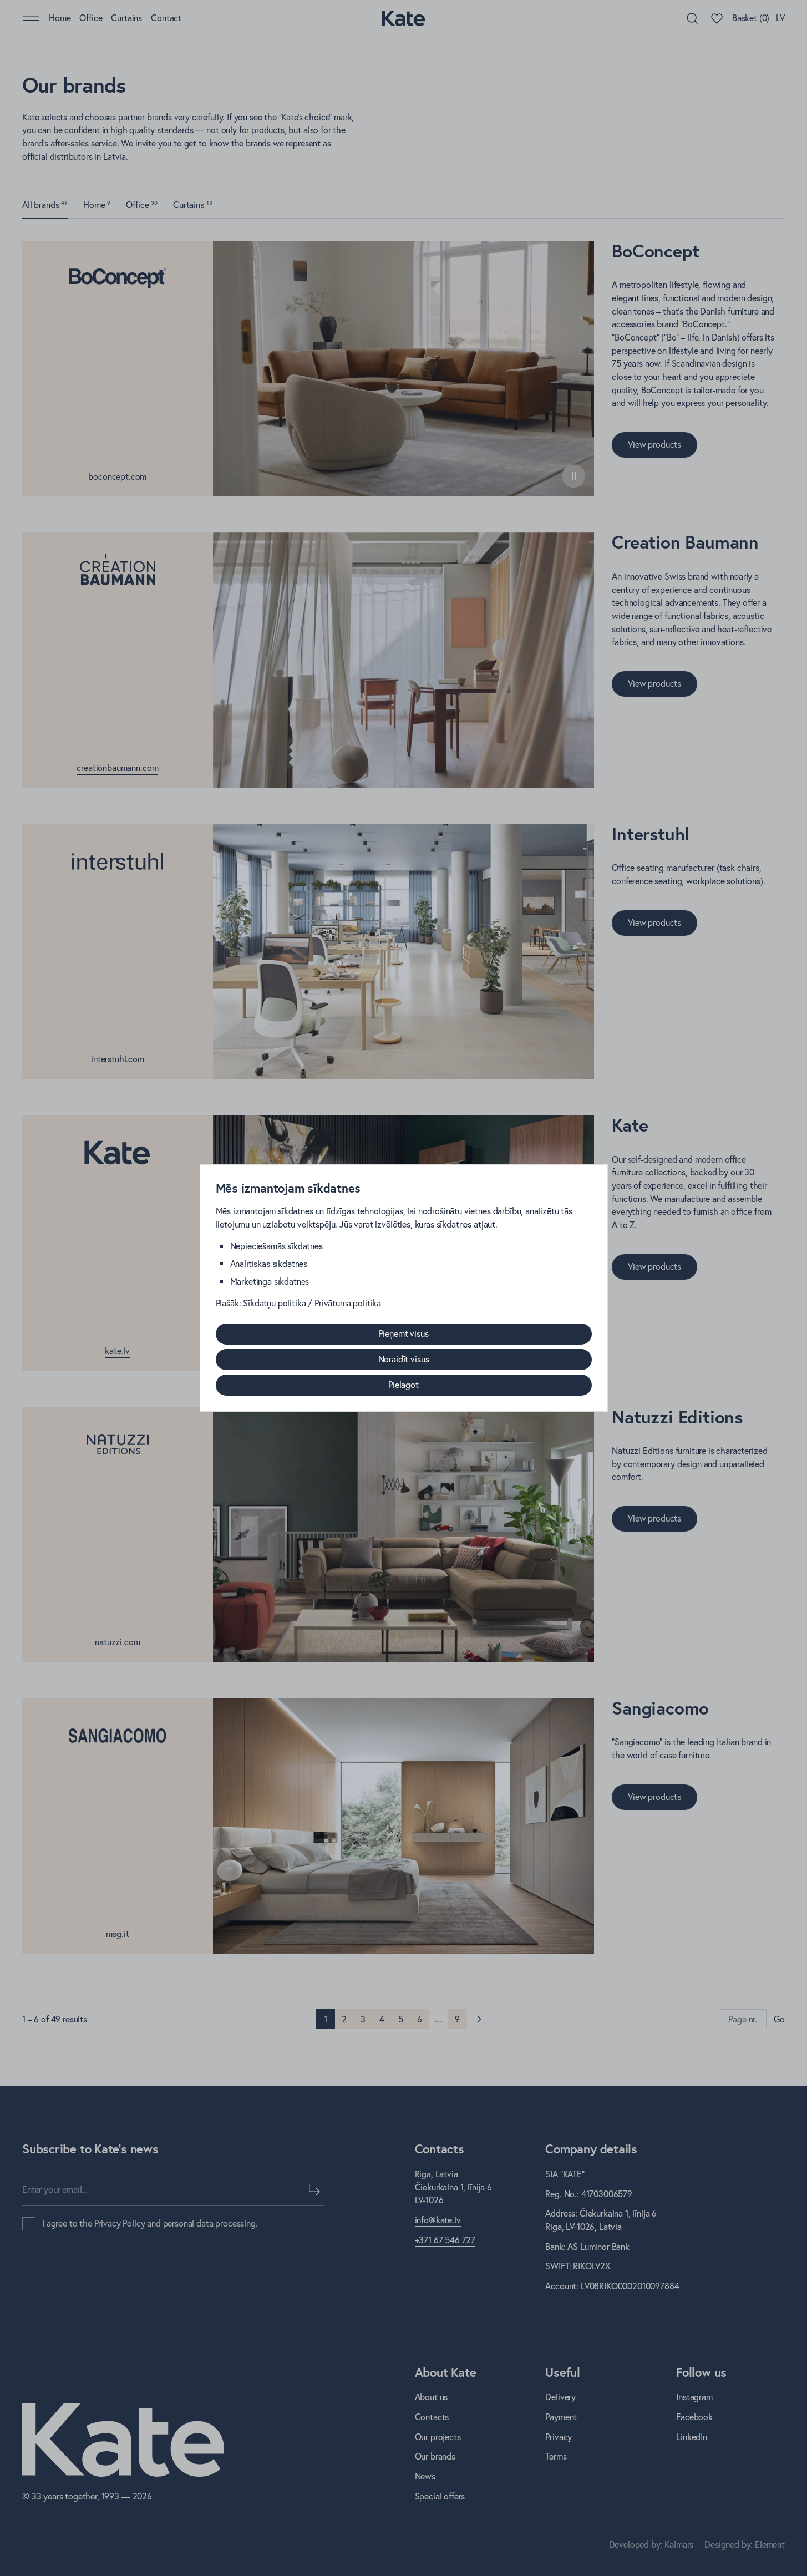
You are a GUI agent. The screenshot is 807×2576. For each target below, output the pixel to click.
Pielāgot (403, 1385)
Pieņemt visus (404, 1333)
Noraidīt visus (404, 1359)
